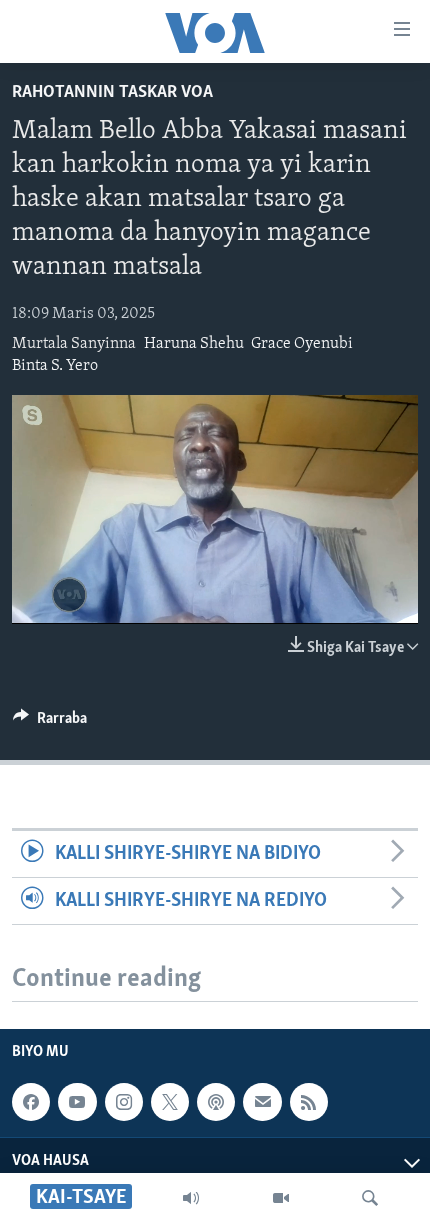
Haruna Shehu (194, 344)
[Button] (50, 723)
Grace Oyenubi (302, 344)
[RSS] (309, 1102)
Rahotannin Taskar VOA (112, 93)
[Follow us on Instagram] (124, 1102)
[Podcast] (216, 1102)
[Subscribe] (262, 1102)
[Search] (370, 1198)
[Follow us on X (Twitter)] (170, 1102)
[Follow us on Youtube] (77, 1102)
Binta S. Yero (55, 366)
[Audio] (191, 1198)
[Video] (281, 1198)
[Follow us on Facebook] (31, 1102)
